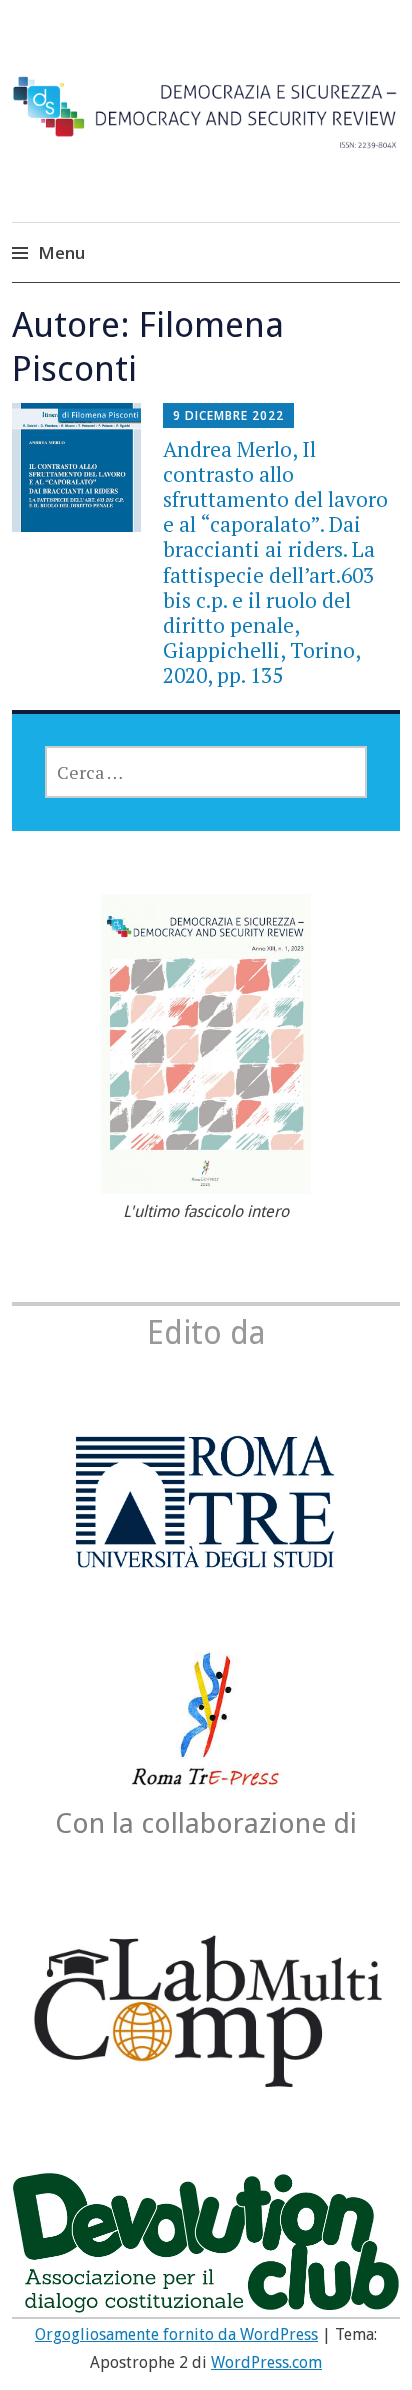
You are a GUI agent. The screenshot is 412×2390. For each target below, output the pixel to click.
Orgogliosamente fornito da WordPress (176, 2334)
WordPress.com (266, 2362)
